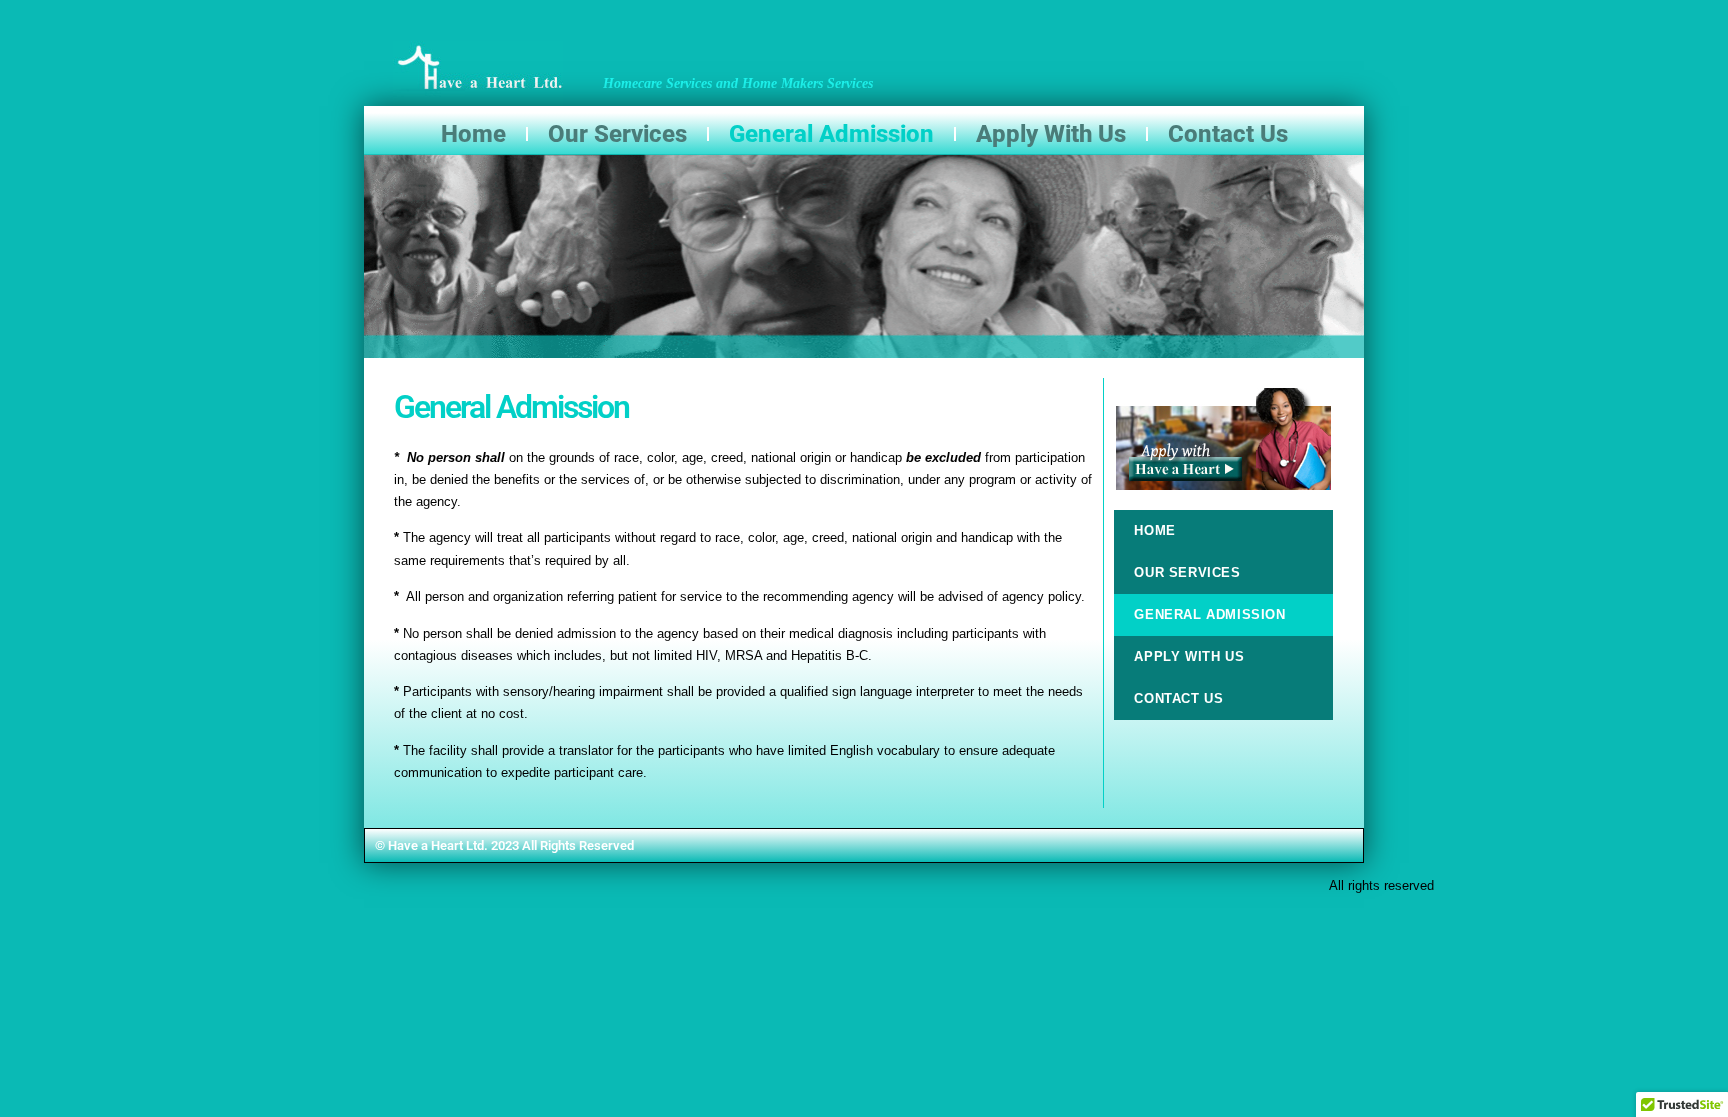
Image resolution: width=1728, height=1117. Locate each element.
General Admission (831, 134)
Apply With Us (1051, 134)
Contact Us (1228, 134)
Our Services (617, 134)
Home (473, 134)
